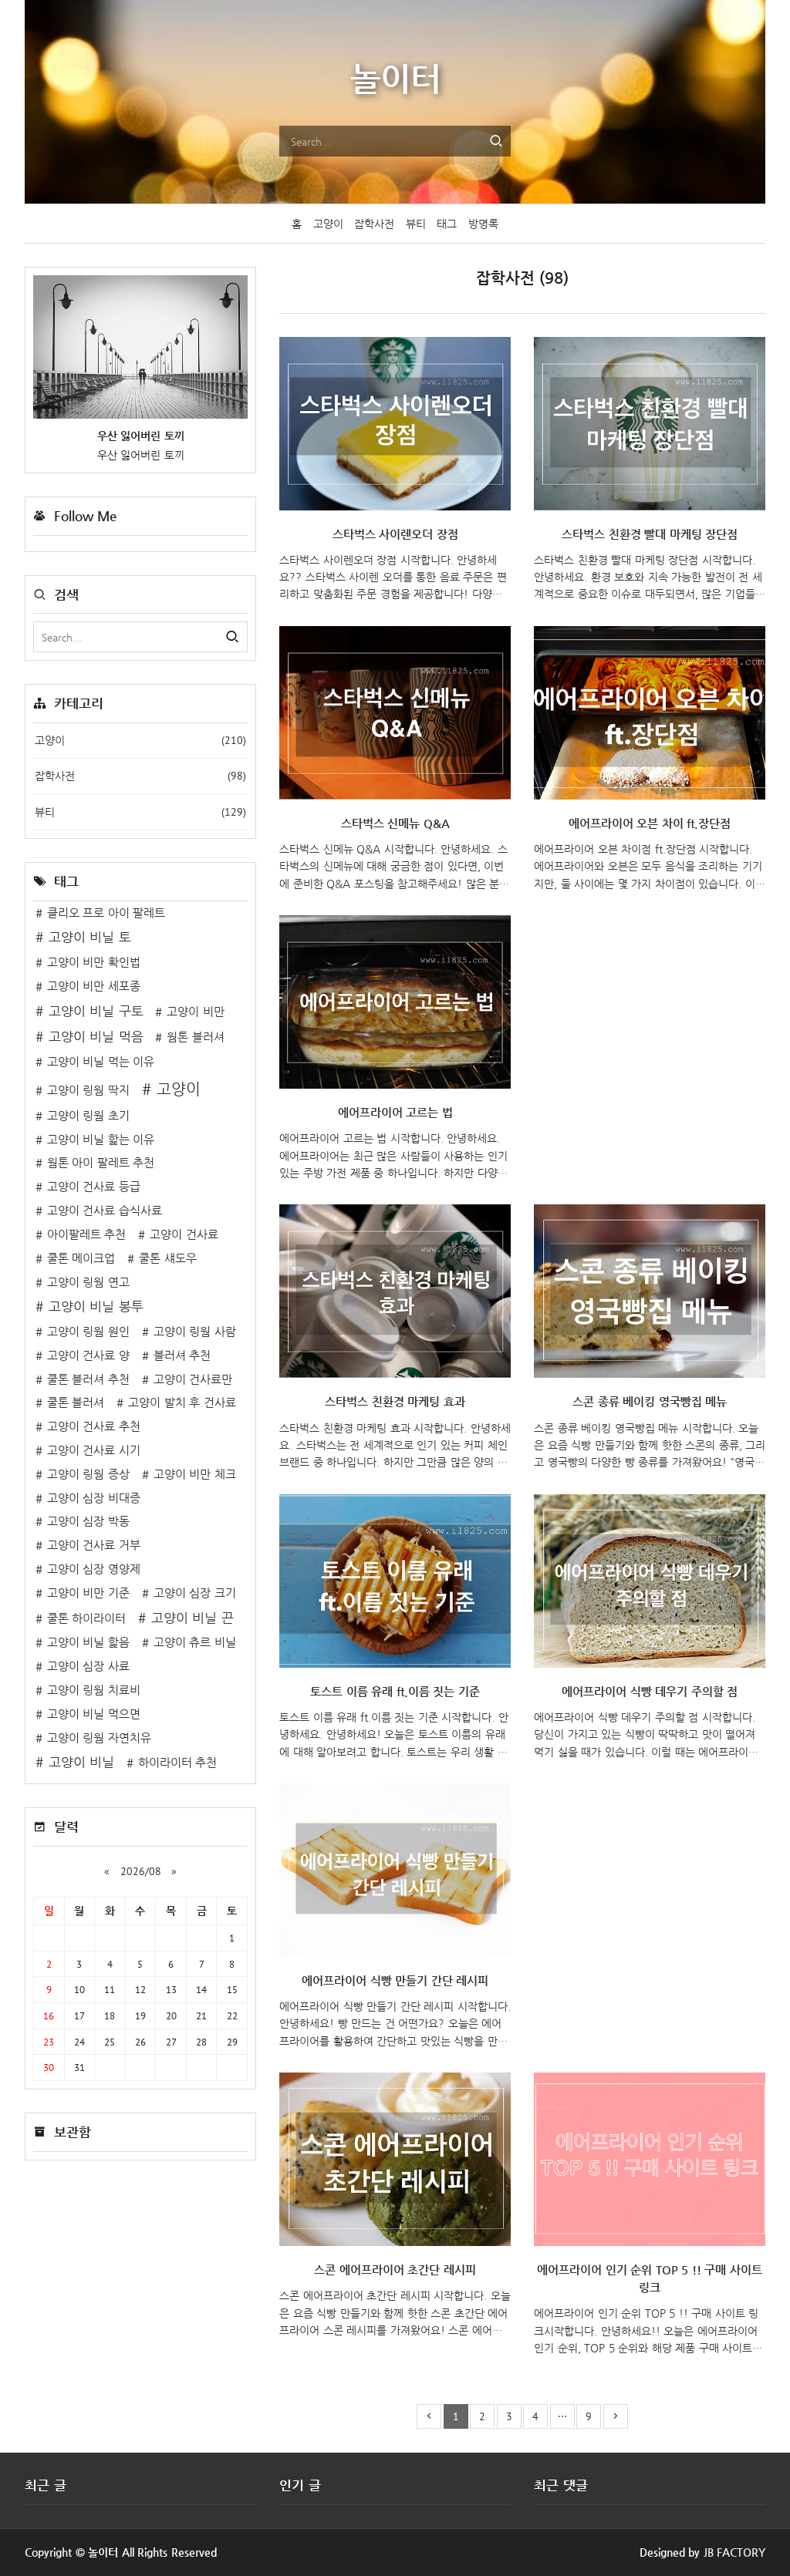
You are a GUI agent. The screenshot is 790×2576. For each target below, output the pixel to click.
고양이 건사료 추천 (94, 1426)
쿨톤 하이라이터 (87, 1618)
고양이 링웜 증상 (88, 1474)
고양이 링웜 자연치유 (99, 1738)
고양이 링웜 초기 (88, 1116)
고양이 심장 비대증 (94, 1498)
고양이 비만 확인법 (94, 962)
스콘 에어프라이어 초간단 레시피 (395, 2270)
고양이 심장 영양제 (94, 1569)
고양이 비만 (196, 1012)
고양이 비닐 (81, 1762)
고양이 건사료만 (193, 1379)
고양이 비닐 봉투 (96, 1307)
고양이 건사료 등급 (94, 1187)
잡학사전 (374, 224)
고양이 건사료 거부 (94, 1545)
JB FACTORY (735, 2552)
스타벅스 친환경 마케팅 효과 (395, 1402)
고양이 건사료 (184, 1234)
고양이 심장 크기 (195, 1593)
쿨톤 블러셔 (76, 1402)
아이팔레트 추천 (87, 1234)
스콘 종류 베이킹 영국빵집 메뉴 (650, 1402)
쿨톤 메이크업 (81, 1258)
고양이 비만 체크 (195, 1474)
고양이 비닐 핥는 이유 (101, 1140)
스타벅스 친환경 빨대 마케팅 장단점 (650, 534)
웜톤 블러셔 (196, 1037)
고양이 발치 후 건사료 (182, 1402)
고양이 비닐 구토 (96, 1011)
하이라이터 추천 (178, 1763)
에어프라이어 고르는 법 (395, 1113)
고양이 (328, 224)
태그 (447, 224)
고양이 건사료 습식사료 (105, 1211)
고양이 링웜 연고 (88, 1282)
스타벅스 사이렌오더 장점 (395, 534)
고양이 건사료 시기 (94, 1450)
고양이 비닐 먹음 (96, 1037)
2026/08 (141, 1871)
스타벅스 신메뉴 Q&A (395, 823)
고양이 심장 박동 (88, 1521)
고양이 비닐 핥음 (88, 1642)
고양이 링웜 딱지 (88, 1090)
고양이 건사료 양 (88, 1355)
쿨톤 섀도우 (168, 1258)
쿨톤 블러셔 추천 (88, 1379)
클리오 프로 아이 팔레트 (106, 913)
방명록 (483, 224)
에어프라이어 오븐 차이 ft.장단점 (650, 823)
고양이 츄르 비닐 (195, 1642)
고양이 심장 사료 (88, 1666)
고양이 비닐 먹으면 (94, 1714)
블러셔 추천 (182, 1355)
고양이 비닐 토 (90, 937)
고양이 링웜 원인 (88, 1332)
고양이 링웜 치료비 (94, 1690)
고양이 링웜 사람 (195, 1332)
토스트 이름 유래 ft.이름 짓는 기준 (395, 1692)
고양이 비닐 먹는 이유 (101, 1062)
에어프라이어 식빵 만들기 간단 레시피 (395, 1981)
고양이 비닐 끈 (192, 1618)
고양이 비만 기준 (88, 1593)
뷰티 (416, 224)
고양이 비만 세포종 (94, 986)
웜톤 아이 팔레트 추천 (101, 1163)
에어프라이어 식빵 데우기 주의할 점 (650, 1692)
